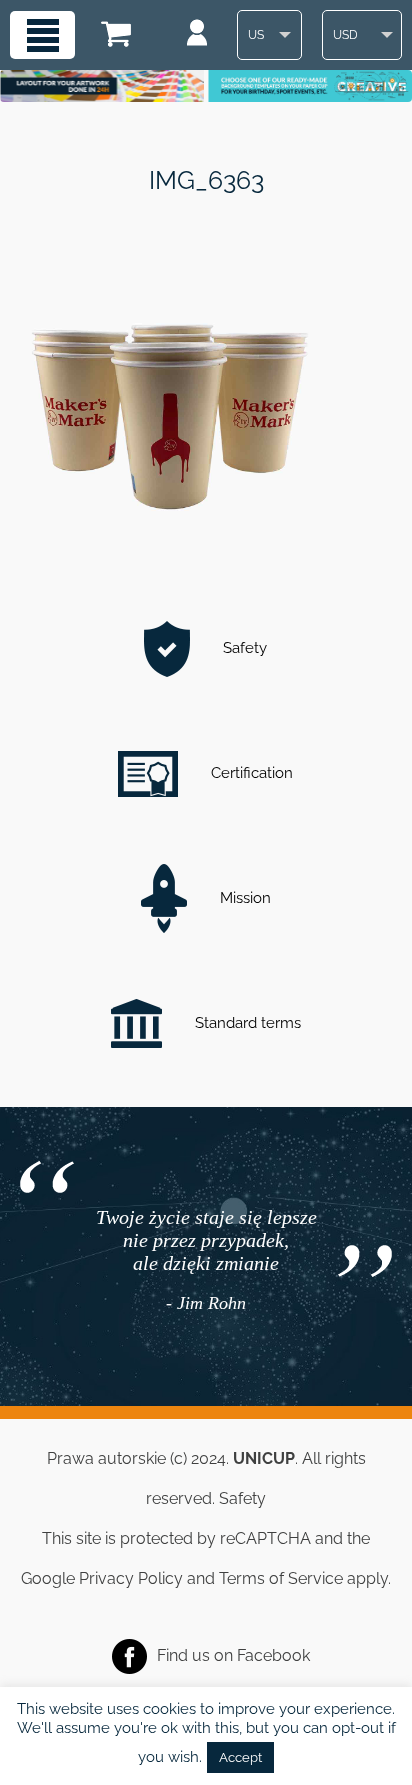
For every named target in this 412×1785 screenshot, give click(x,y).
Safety (243, 648)
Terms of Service (281, 1578)
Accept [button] (240, 1757)
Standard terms (246, 1023)
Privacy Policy (131, 1578)
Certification (250, 773)
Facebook (273, 1654)
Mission (243, 898)
